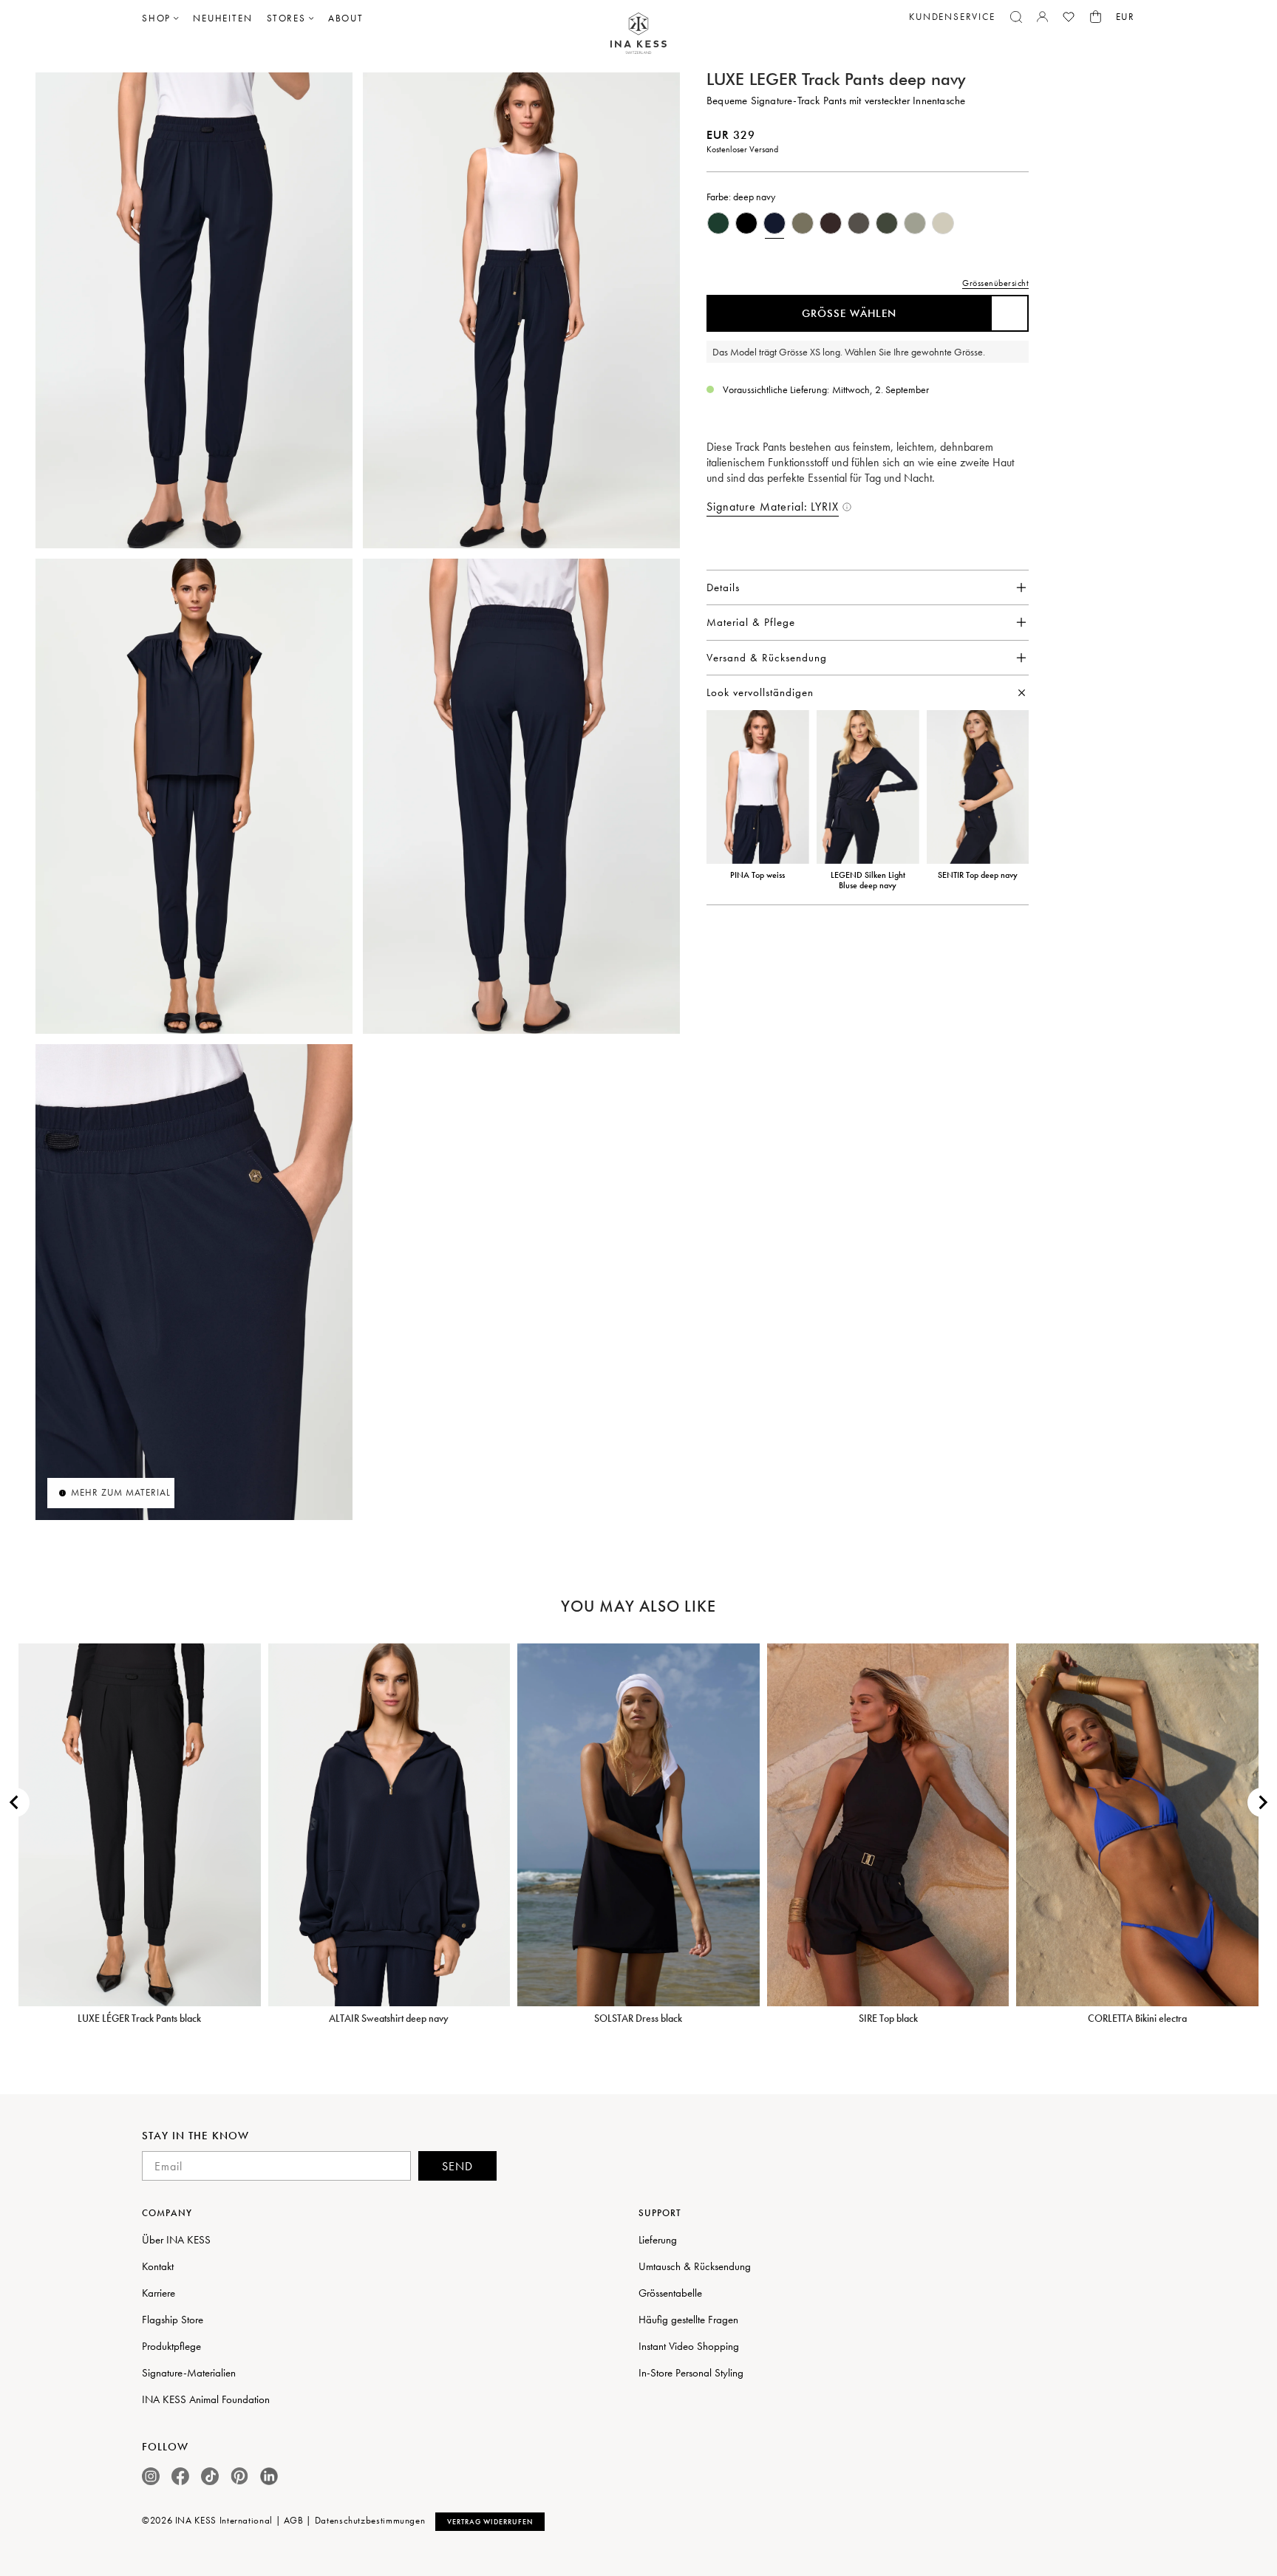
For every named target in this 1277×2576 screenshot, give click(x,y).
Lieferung (658, 2240)
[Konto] (1042, 17)
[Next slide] (1262, 1802)
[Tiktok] (210, 2476)
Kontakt (158, 2266)
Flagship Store (173, 2320)
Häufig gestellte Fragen (688, 2320)
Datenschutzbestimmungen (370, 2520)
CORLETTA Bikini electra (1137, 2018)
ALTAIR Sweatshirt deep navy (389, 2018)
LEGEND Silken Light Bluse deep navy (868, 880)
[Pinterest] (239, 2476)
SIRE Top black (888, 2018)
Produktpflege (171, 2346)
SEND (457, 2166)
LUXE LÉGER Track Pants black (139, 2018)
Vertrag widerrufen (490, 2522)
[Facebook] (180, 2476)
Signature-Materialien (189, 2373)
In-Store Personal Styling (691, 2373)
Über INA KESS (176, 2240)
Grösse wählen (849, 313)
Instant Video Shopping (689, 2346)
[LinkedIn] (269, 2476)
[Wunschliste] (1069, 17)
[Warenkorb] (1096, 17)
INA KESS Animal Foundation (206, 2399)
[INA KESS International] (638, 34)
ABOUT (346, 18)
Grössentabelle (670, 2293)
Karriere (159, 2293)
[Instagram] (151, 2476)
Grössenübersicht (995, 283)
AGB (294, 2520)
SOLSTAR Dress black (638, 2018)
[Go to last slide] (15, 1802)
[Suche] (1016, 17)
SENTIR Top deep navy (978, 875)
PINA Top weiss (757, 875)
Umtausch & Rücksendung (695, 2266)
